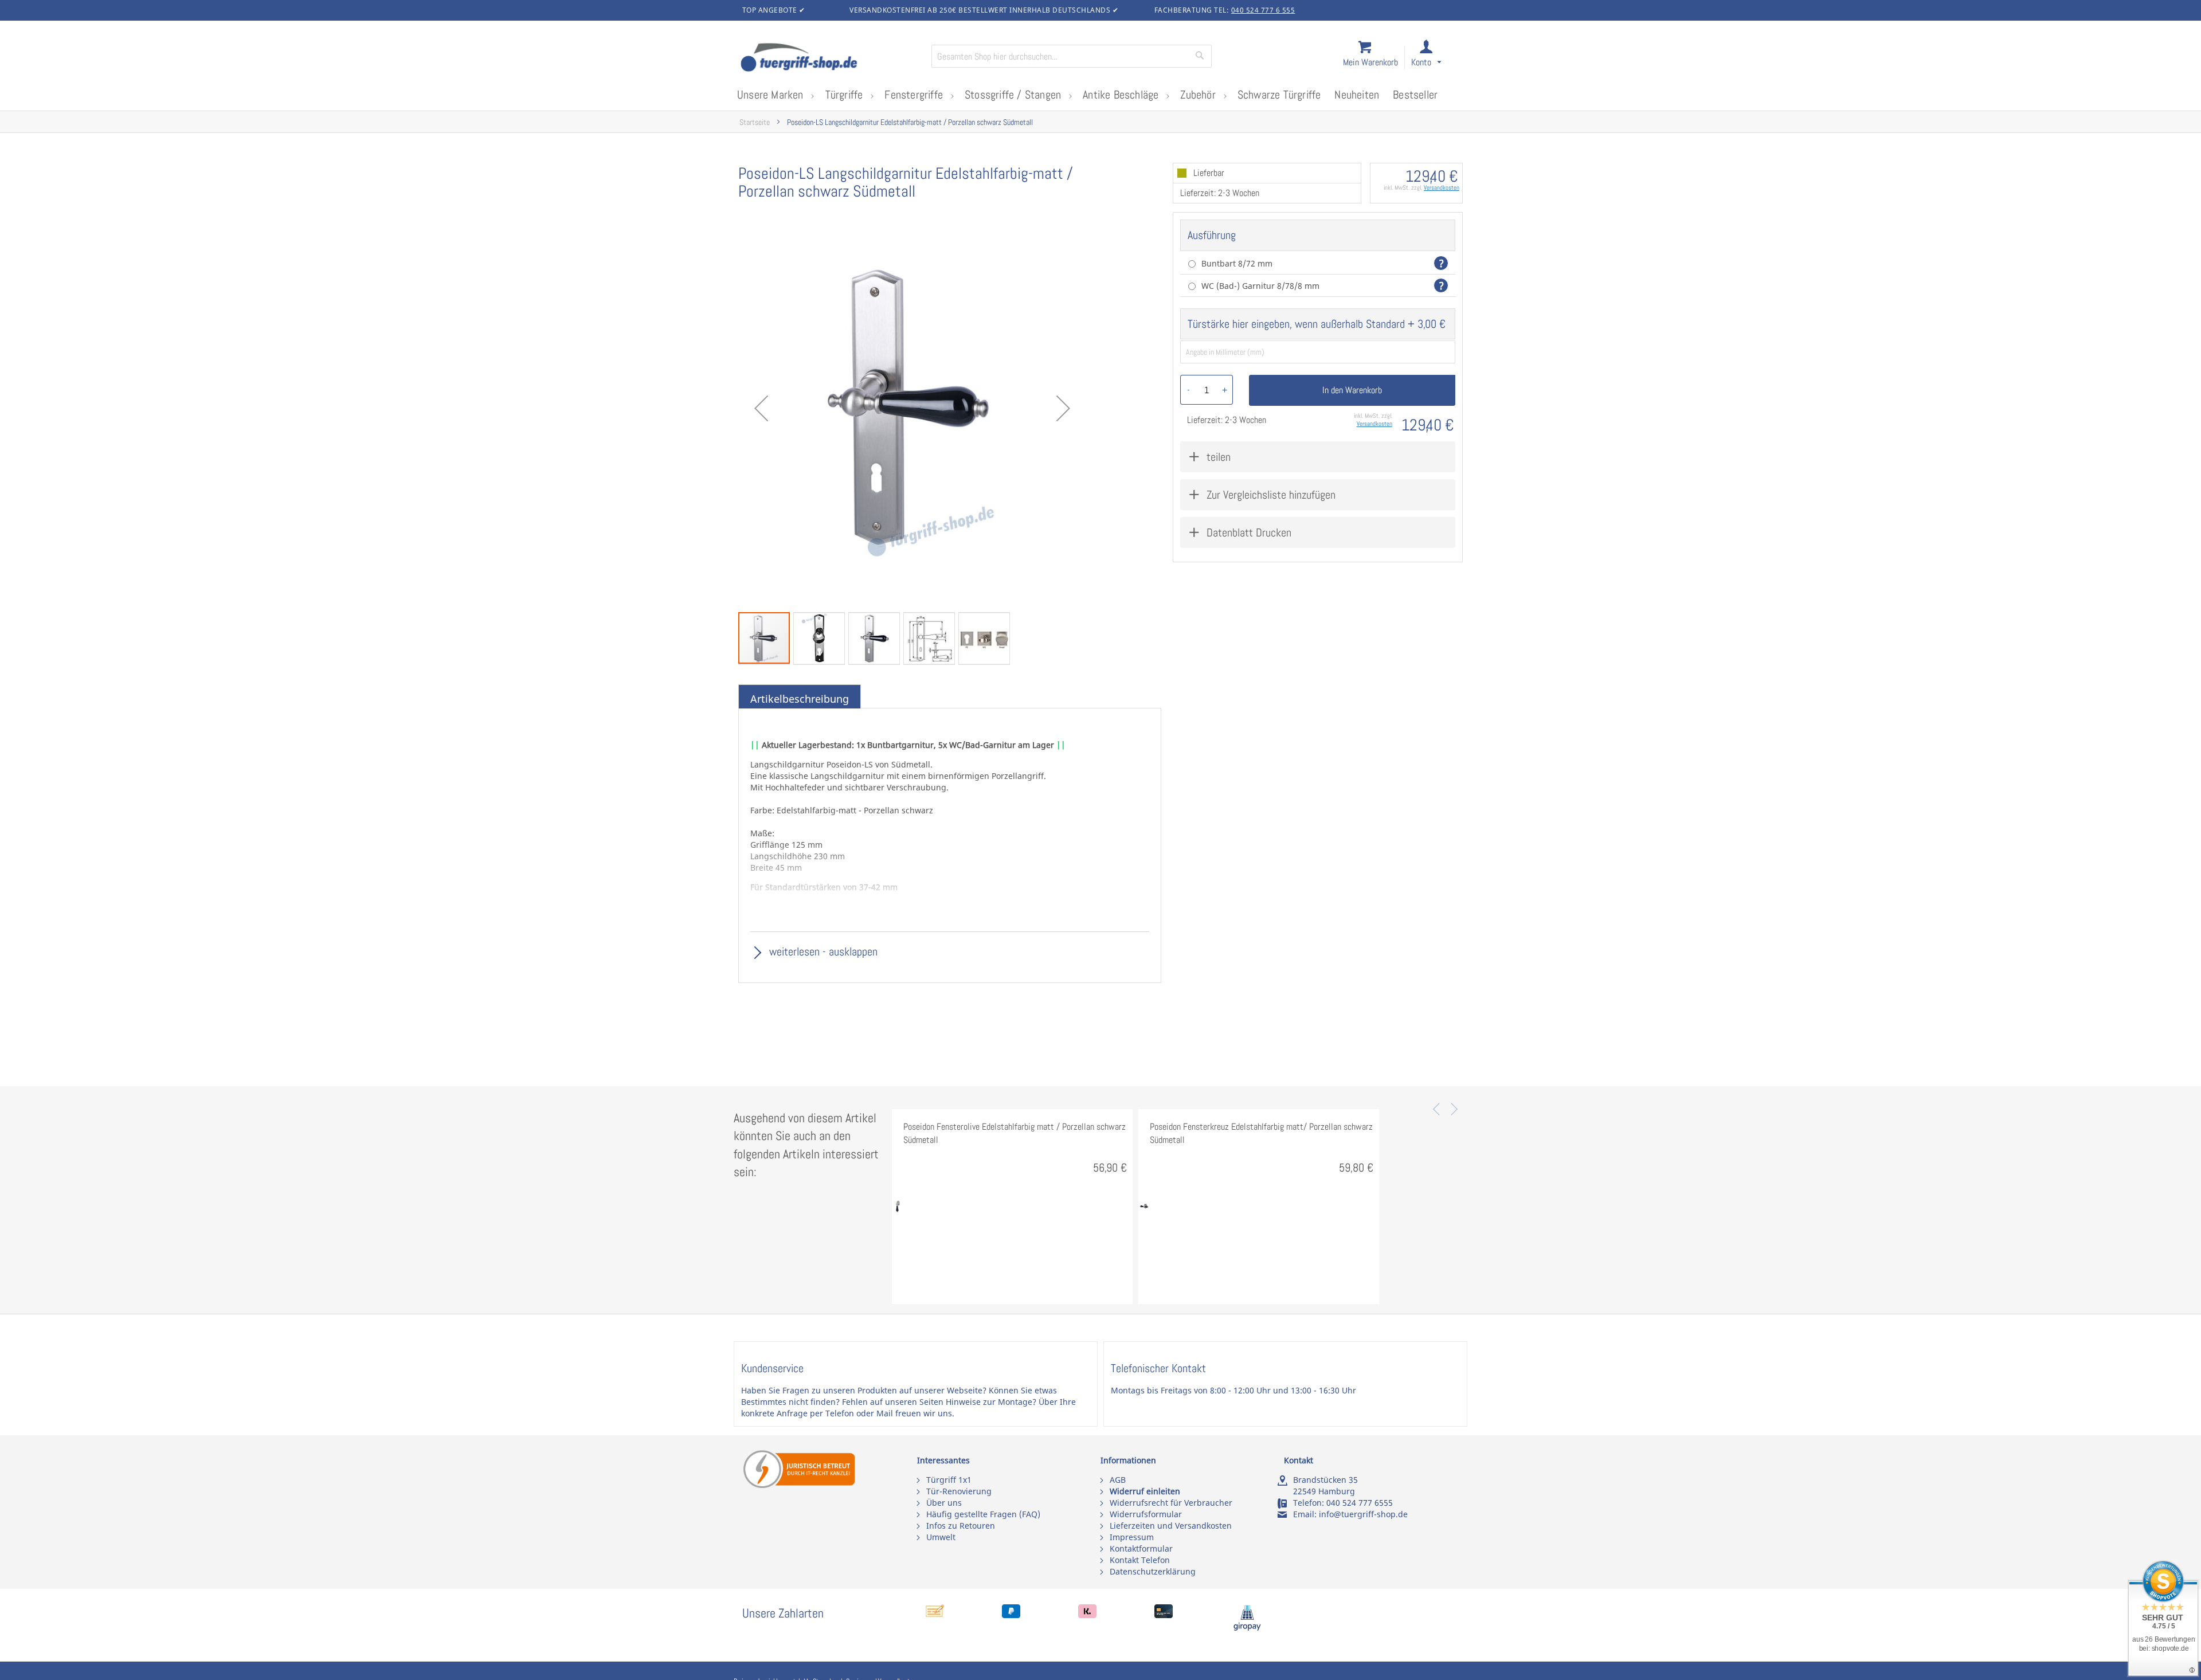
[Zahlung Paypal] (1011, 1615)
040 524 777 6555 (1360, 1503)
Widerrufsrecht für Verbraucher (1171, 1503)
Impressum (1132, 1537)
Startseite (755, 122)
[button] (1437, 58)
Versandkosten (1442, 187)
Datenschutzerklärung (1153, 1571)
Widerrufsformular (1146, 1514)
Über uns (944, 1503)
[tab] (800, 699)
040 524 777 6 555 (1263, 10)
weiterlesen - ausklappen (822, 951)
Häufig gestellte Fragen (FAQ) (983, 1514)
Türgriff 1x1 (949, 1480)
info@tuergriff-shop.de (1363, 1514)
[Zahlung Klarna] (1087, 1615)
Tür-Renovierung (959, 1491)
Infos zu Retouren (961, 1526)
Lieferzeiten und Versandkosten (1171, 1526)
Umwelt (941, 1537)
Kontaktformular (1141, 1548)
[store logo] (831, 58)
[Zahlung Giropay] (1247, 1628)
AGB (1118, 1480)
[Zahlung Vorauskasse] (935, 1615)
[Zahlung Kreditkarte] (1164, 1615)
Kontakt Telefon (1140, 1560)
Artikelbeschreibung (800, 699)
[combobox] (1072, 56)
